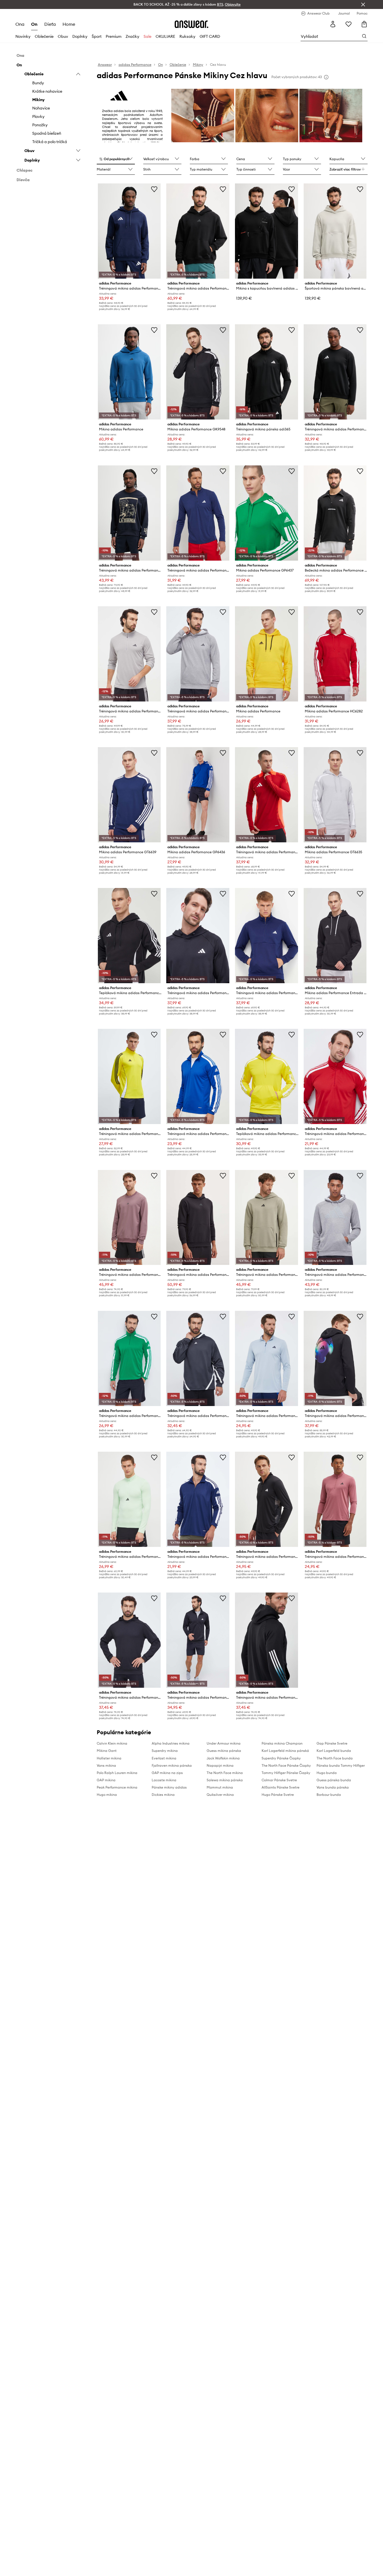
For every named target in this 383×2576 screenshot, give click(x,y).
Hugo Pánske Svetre (278, 1795)
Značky (132, 36)
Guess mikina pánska (224, 1751)
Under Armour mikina (224, 1743)
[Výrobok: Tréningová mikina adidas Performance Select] (198, 1358)
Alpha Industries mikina (171, 1743)
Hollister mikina (109, 1758)
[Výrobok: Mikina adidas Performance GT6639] (129, 795)
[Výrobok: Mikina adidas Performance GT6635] (335, 795)
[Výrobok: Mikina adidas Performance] (129, 372)
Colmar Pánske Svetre (279, 1780)
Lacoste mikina (164, 1780)
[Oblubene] (349, 24)
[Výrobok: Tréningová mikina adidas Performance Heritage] (129, 513)
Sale (147, 36)
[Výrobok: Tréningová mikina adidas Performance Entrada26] (129, 231)
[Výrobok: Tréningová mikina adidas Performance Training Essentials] (198, 513)
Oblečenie (44, 36)
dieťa (50, 24)
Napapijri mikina (220, 1765)
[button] (116, 159)
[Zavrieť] (363, 4)
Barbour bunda (329, 1795)
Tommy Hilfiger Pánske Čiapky (286, 1773)
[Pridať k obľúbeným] (154, 189)
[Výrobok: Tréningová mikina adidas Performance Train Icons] (267, 1640)
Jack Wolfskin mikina (223, 1758)
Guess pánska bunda (334, 1780)
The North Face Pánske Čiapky (286, 1765)
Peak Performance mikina (117, 1787)
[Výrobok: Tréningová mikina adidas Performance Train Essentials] (335, 1499)
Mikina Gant (107, 1751)
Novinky (23, 36)
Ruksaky (187, 36)
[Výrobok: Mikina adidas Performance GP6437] (267, 513)
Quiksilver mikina (220, 1795)
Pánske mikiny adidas (169, 1787)
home (69, 24)
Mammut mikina (220, 1787)
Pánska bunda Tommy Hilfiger (341, 1765)
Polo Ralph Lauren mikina (117, 1773)
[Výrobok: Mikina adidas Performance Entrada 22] (335, 936)
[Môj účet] (333, 24)
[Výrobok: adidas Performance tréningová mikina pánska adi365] (267, 372)
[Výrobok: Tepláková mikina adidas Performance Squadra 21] (267, 1076)
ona (20, 24)
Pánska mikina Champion (282, 1743)
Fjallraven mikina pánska (172, 1765)
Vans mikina (106, 1765)
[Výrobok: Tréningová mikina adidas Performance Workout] (129, 1499)
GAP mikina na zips (167, 1773)
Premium (114, 36)
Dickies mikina (163, 1795)
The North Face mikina (225, 1773)
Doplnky (80, 36)
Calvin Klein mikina (112, 1743)
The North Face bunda (335, 1758)
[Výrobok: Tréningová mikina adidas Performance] (198, 654)
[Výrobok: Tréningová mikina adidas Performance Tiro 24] (267, 795)
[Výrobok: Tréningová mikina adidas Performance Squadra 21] (335, 1076)
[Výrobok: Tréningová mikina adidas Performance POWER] (198, 231)
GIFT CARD (210, 36)
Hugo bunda (327, 1773)
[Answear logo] (191, 24)
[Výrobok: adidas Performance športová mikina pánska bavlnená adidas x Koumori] (335, 231)
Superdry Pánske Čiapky (281, 1758)
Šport (97, 36)
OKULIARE (165, 36)
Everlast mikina (164, 1758)
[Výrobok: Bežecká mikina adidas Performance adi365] (335, 513)
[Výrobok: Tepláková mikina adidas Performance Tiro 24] (129, 936)
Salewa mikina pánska (225, 1780)
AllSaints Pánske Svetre (281, 1787)
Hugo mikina (107, 1795)
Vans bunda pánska (333, 1787)
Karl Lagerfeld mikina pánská (285, 1751)
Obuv (63, 36)
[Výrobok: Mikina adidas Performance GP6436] (198, 795)
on (34, 24)
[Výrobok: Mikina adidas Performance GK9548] (198, 372)
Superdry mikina (165, 1751)
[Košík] (364, 24)
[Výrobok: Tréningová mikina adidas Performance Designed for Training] (198, 1218)
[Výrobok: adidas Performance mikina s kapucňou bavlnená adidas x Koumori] (267, 231)
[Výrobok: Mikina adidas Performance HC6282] (335, 654)
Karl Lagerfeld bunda (334, 1751)
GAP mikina (106, 1780)
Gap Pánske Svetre (332, 1743)
